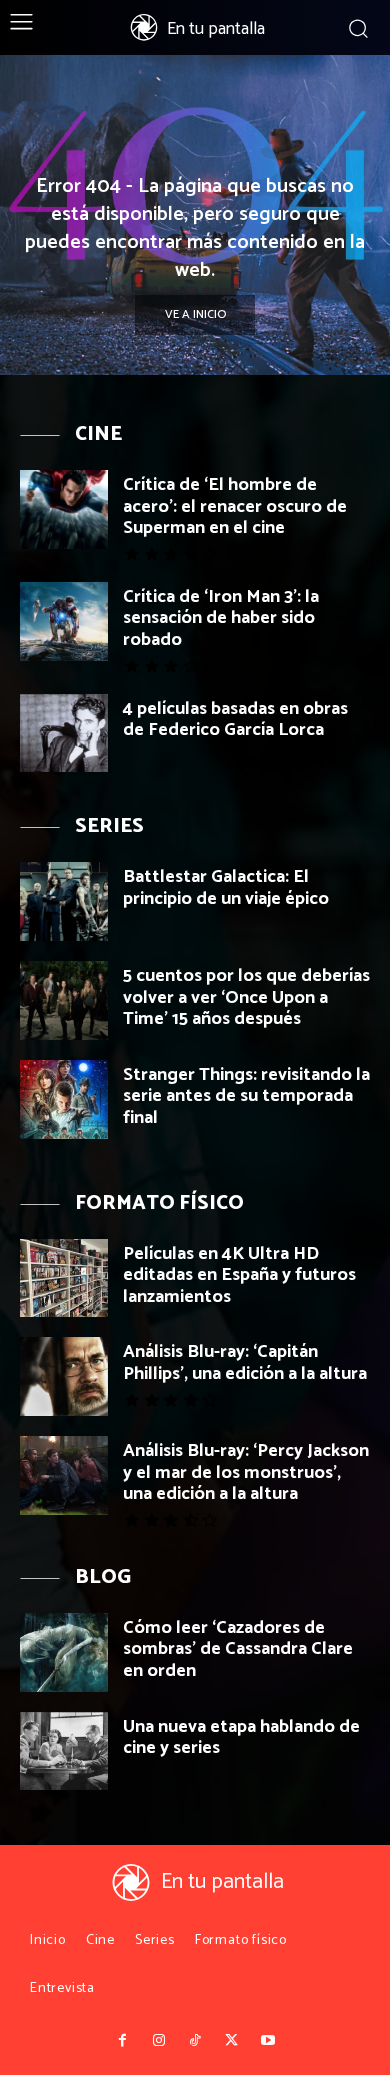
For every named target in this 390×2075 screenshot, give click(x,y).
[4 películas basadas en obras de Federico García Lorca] (64, 733)
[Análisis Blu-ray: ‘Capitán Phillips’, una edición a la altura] (64, 1376)
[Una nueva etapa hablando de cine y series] (64, 1751)
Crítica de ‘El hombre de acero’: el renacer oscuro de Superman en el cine (235, 506)
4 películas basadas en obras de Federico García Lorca (235, 720)
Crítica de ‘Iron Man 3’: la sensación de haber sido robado (221, 618)
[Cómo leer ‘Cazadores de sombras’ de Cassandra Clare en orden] (64, 1652)
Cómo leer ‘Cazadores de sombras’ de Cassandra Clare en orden (238, 1649)
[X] (231, 2041)
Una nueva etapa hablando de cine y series (241, 1738)
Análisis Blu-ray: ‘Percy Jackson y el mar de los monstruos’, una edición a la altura (246, 1472)
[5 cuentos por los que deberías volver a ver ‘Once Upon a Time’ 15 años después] (64, 1000)
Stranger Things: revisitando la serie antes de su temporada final (246, 1096)
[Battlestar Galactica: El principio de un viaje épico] (64, 901)
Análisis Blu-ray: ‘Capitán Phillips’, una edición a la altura (245, 1363)
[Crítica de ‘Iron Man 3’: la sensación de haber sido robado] (64, 621)
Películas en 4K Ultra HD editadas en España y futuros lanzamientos (239, 1275)
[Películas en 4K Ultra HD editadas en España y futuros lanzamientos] (64, 1278)
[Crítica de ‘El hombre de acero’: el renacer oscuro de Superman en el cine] (64, 509)
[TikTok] (195, 2041)
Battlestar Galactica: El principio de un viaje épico (226, 888)
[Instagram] (158, 2041)
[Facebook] (122, 2041)
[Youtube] (268, 2041)
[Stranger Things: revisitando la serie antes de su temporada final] (64, 1099)
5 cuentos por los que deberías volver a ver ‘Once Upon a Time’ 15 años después (246, 997)
